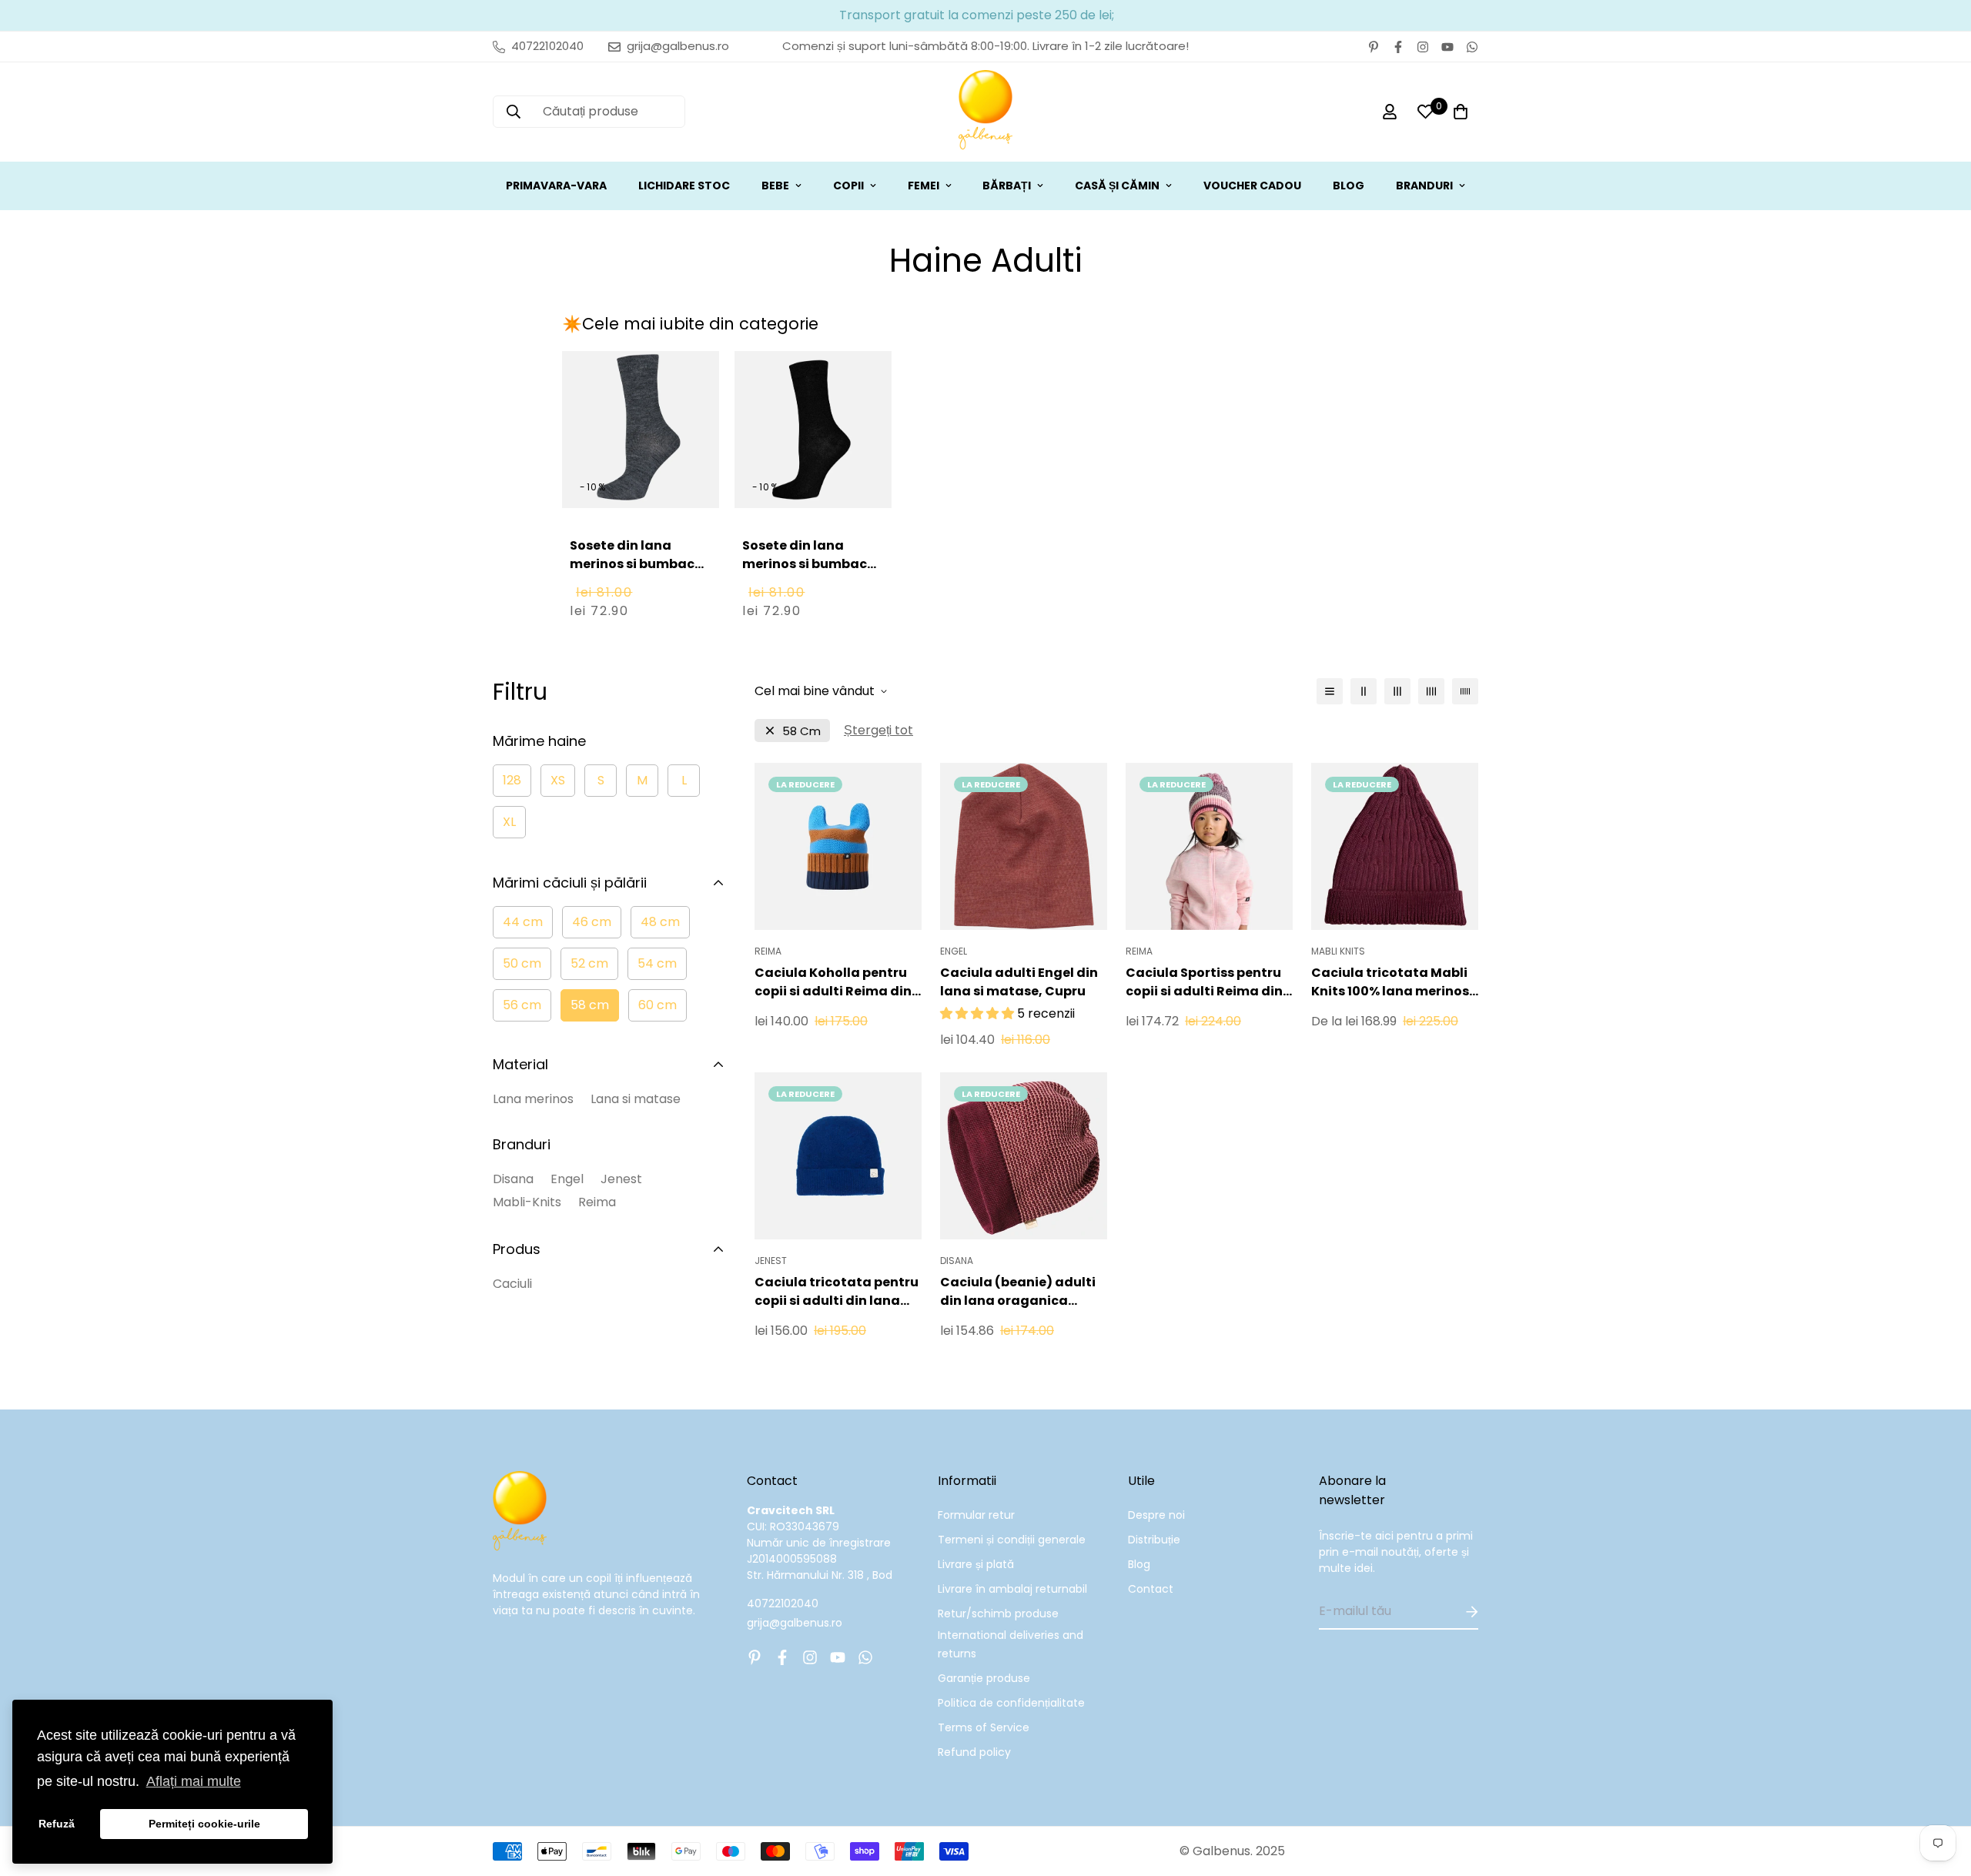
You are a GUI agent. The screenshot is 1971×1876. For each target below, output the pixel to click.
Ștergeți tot (878, 730)
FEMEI (924, 186)
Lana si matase (636, 1099)
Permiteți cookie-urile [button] (204, 1824)
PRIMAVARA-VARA (556, 186)
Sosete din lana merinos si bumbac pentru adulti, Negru (809, 564)
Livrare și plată (976, 1564)
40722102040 (783, 1603)
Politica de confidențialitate (1011, 1703)
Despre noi (1156, 1515)
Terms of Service (984, 1727)
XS (558, 780)
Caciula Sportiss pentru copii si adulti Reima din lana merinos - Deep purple (1204, 982)
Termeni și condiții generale (1012, 1540)
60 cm (658, 1005)
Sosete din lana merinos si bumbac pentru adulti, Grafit (637, 564)
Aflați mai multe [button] (194, 1781)
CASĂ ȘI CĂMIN (1117, 186)
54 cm (657, 963)
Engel (567, 1179)
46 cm (592, 922)
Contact (1151, 1589)
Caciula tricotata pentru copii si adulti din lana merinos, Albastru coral (837, 1292)
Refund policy (974, 1752)
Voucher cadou (1252, 186)
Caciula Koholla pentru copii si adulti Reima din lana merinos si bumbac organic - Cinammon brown (833, 982)
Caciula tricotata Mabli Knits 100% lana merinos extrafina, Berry (1390, 982)
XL (509, 822)
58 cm (590, 1005)
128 (512, 780)
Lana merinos (533, 1099)
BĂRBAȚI (1007, 186)
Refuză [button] (57, 1824)
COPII (848, 186)
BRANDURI (1424, 186)
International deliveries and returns (1011, 1644)
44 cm (523, 922)
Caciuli (512, 1284)
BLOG (1349, 186)
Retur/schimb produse (998, 1613)
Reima (597, 1202)
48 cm (660, 922)
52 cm (589, 963)
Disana (513, 1179)
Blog (1139, 1564)
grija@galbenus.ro (795, 1623)
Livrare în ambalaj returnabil (1012, 1589)
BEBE (775, 186)
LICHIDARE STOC (684, 186)
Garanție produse (984, 1678)
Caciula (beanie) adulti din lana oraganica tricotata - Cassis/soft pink (1018, 1292)
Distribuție (1154, 1540)
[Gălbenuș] (985, 112)
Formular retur (976, 1515)
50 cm (522, 963)
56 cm (522, 1005)
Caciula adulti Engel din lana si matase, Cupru (1019, 982)
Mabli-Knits (527, 1202)
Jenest (621, 1179)
